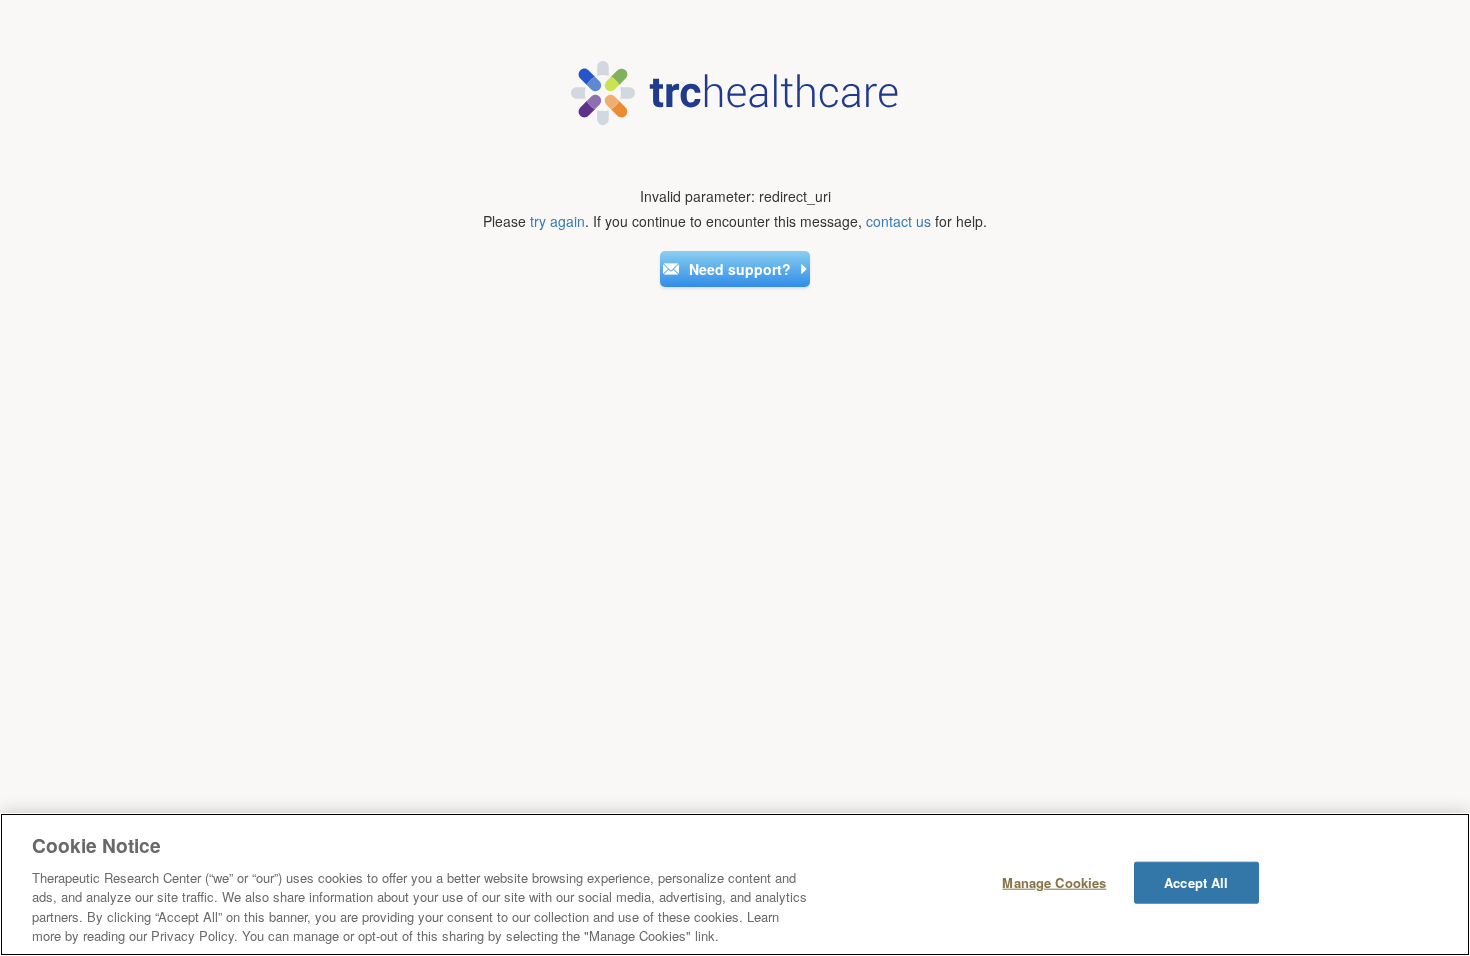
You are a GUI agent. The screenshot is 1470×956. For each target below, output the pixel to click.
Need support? (740, 269)
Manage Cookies (1054, 882)
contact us (898, 221)
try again (557, 221)
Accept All (1196, 882)
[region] (735, 884)
